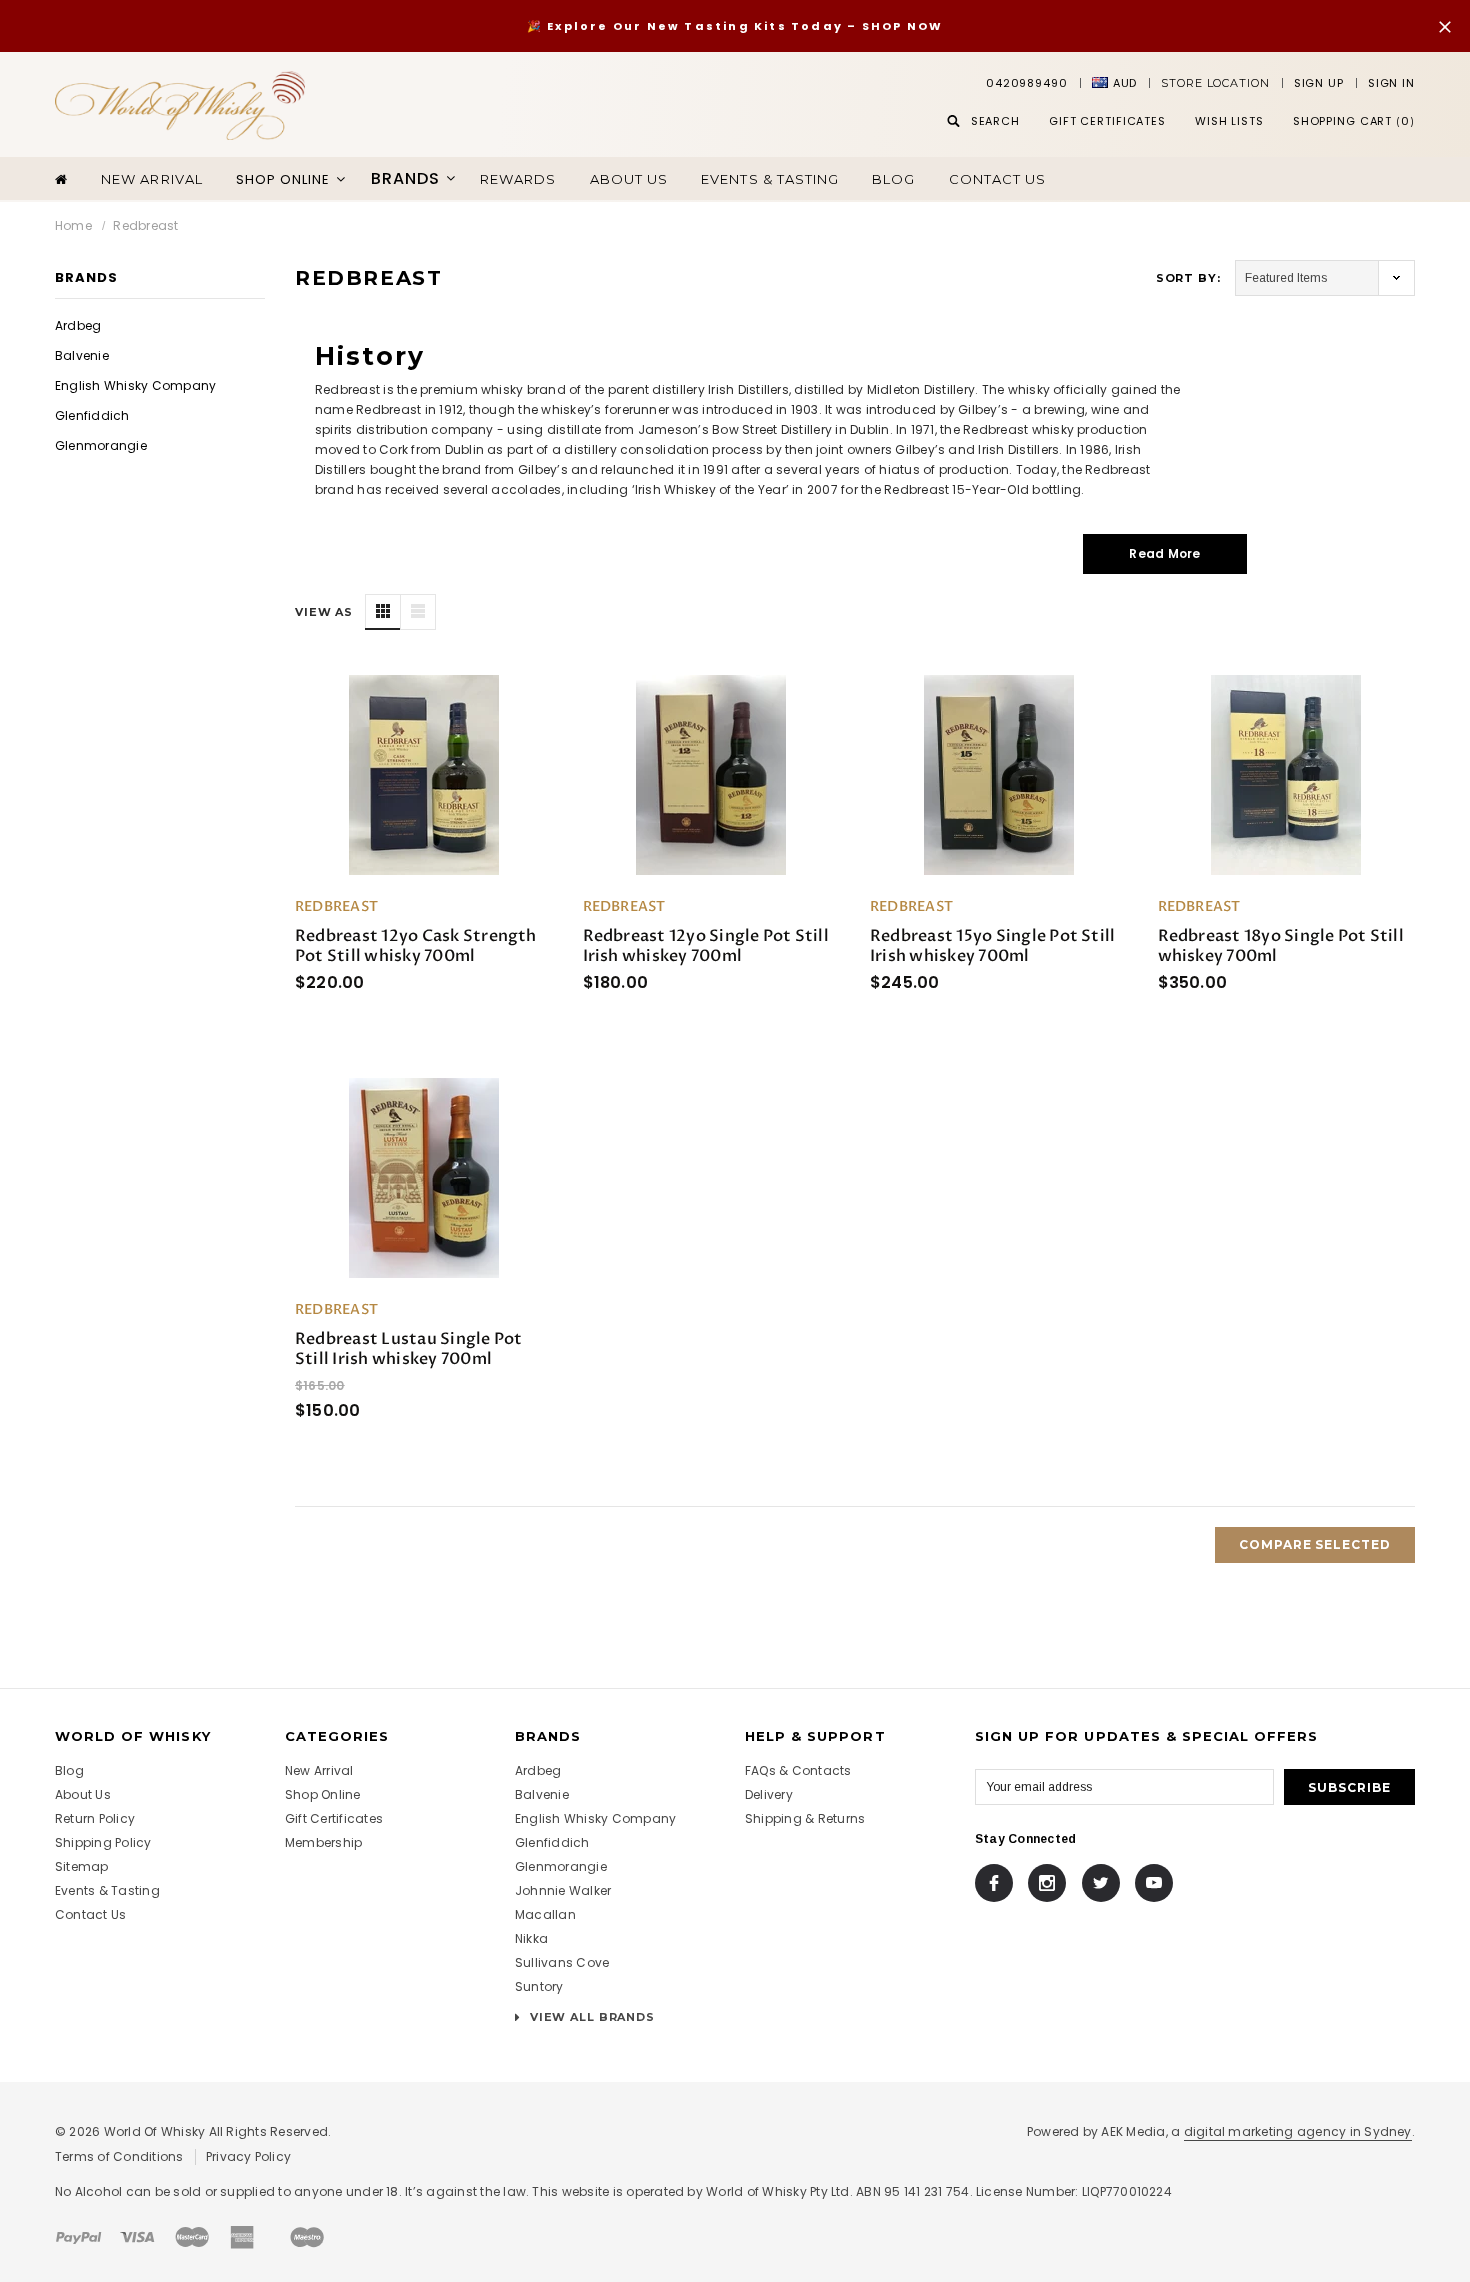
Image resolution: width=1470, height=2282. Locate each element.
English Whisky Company (135, 385)
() (1354, 121)
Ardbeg (78, 325)
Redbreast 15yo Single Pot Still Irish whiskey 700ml (992, 946)
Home (73, 225)
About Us (83, 1794)
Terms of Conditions (119, 2156)
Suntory (539, 1986)
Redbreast (145, 225)
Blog (893, 179)
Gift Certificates (334, 1818)
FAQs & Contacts (798, 1770)
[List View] (418, 612)
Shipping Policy (103, 1842)
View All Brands (590, 2017)
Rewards (518, 179)
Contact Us (997, 179)
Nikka (531, 1938)
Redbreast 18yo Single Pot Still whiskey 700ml (1281, 946)
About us (629, 179)
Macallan (545, 1914)
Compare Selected (1315, 1544)
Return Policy (95, 1818)
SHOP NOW (903, 26)
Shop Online (323, 1794)
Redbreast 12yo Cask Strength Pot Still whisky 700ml (416, 946)
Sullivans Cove (562, 1962)
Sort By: (1188, 278)
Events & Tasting (770, 179)
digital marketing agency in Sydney (1298, 2131)
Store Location (1215, 83)
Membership (323, 1842)
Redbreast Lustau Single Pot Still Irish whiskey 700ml (408, 1349)
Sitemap (82, 1866)
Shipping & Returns (805, 1818)
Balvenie (82, 355)
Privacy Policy (248, 2156)
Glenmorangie (101, 445)
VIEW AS (324, 612)
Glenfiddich (92, 415)
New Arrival (151, 179)
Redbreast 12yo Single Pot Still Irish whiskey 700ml (706, 946)
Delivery (769, 1794)
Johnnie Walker (563, 1890)
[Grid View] (383, 612)
